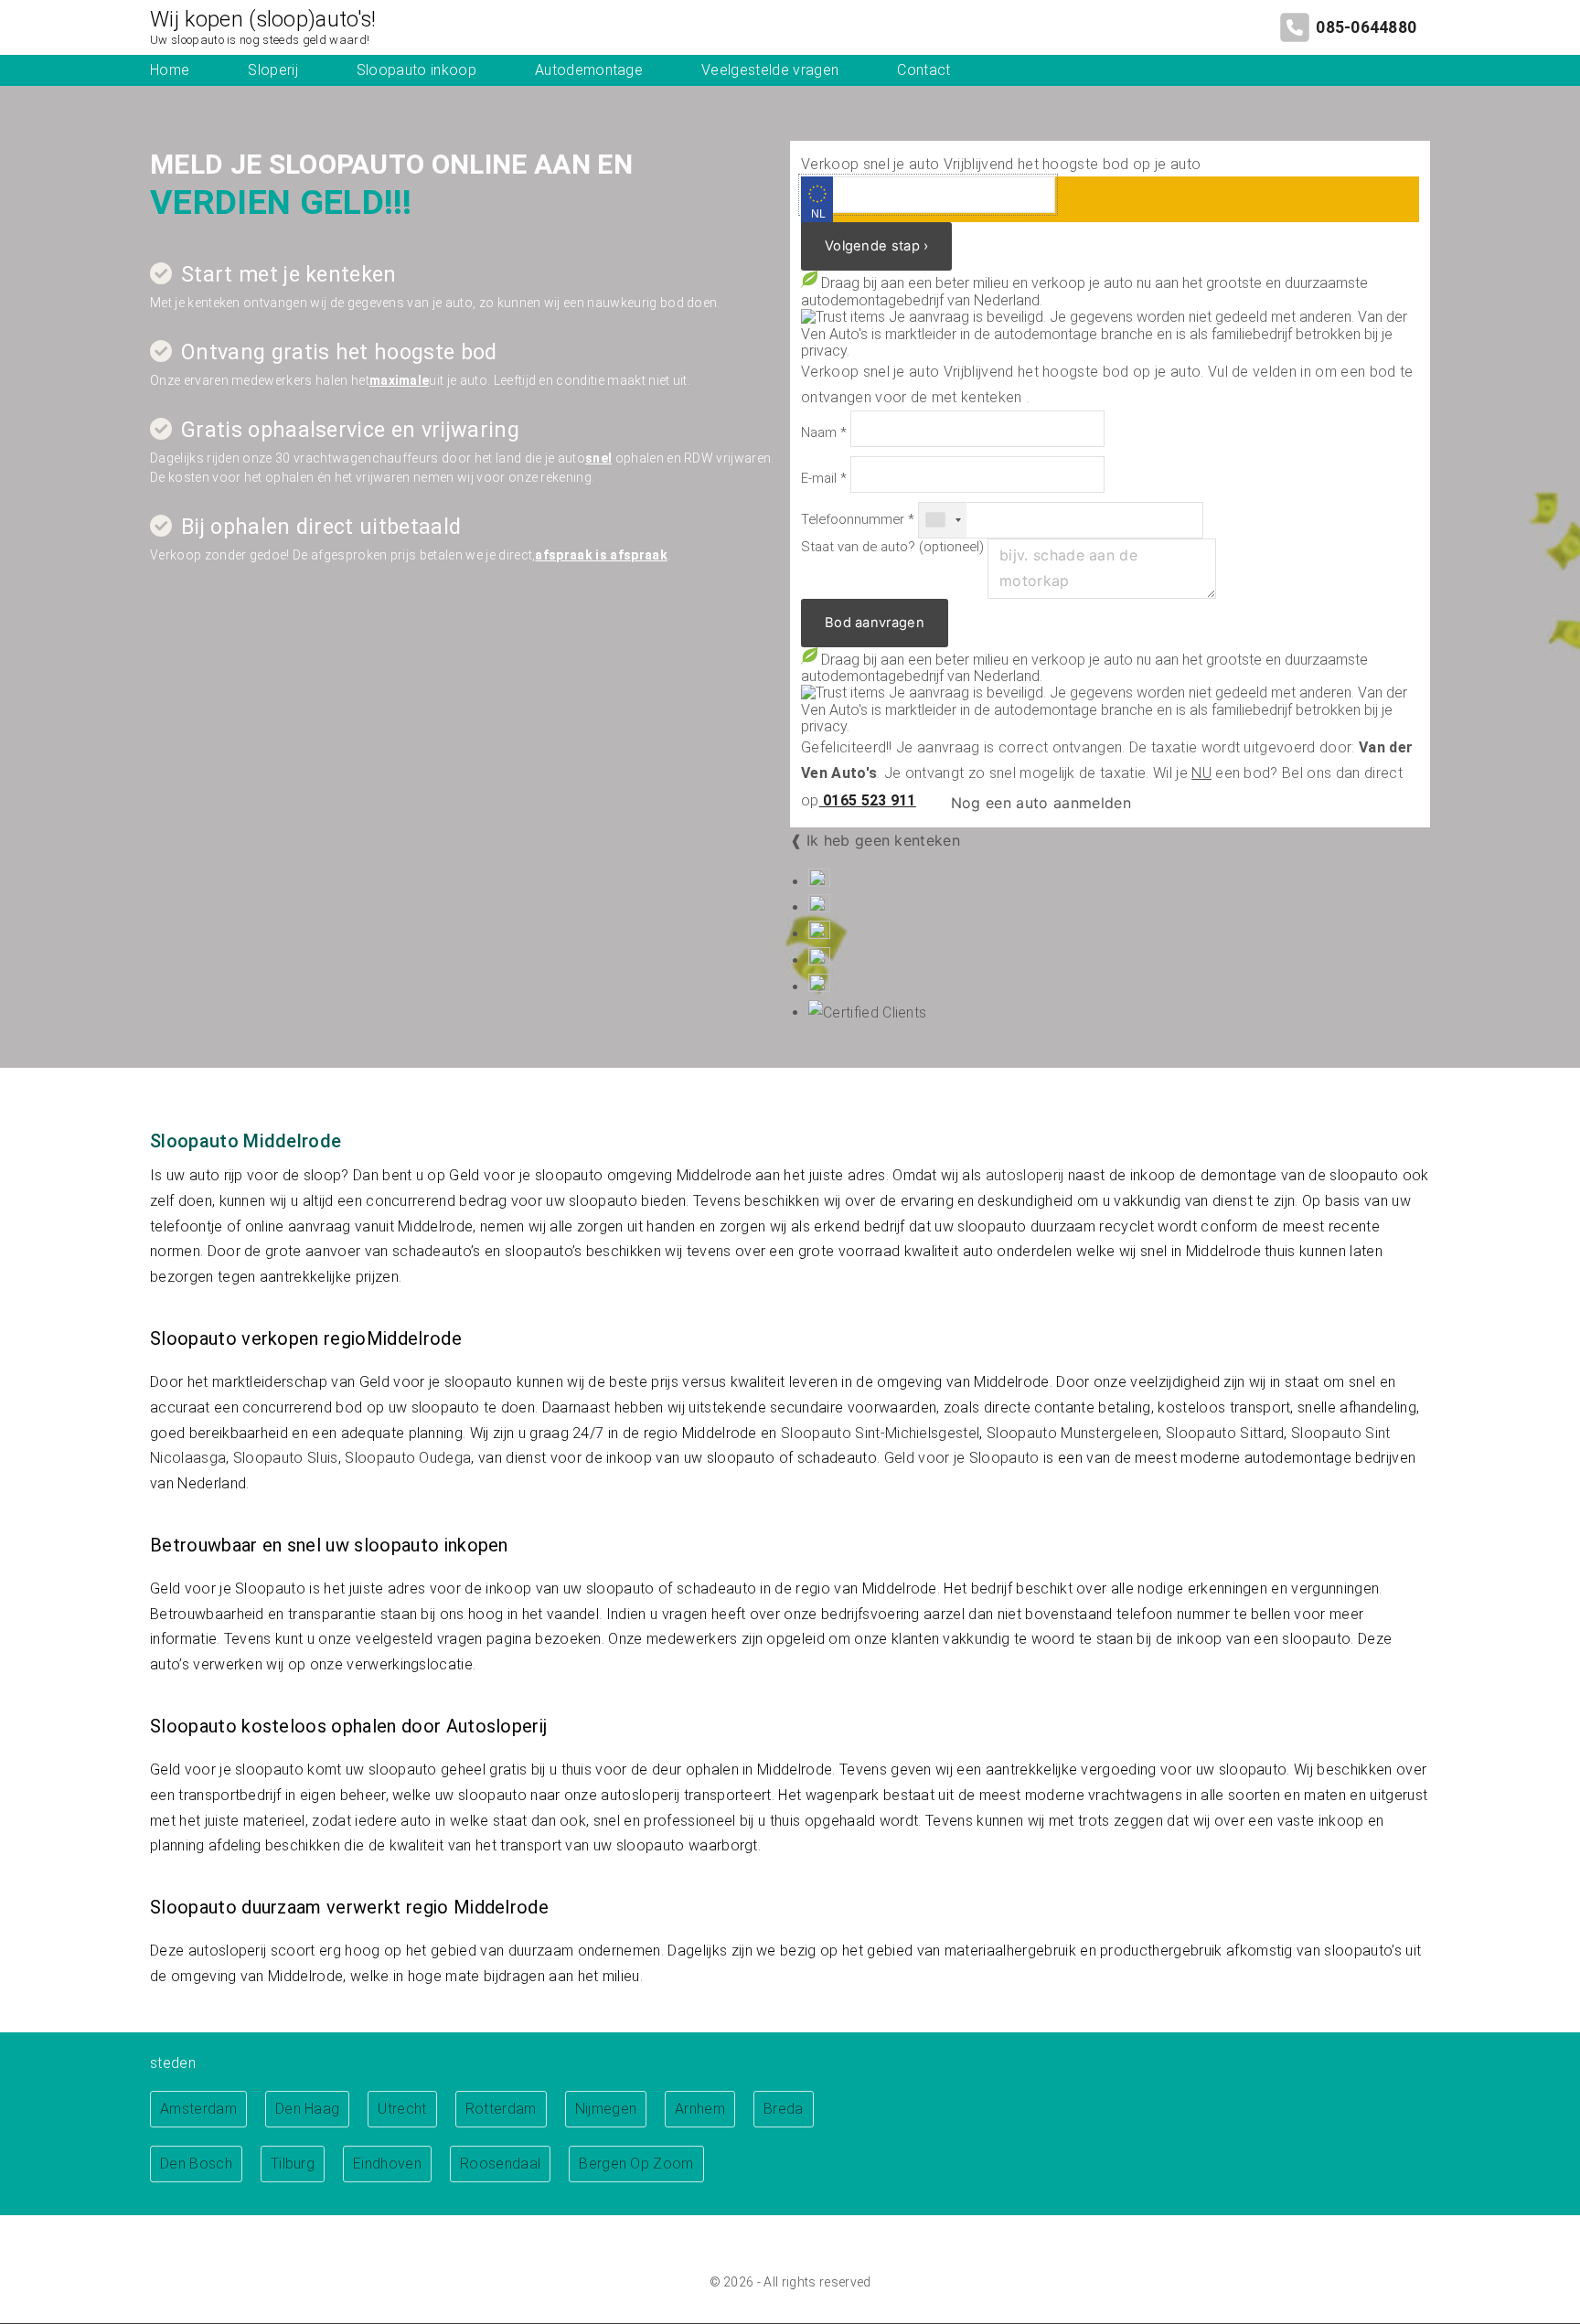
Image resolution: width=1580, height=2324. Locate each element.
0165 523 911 (868, 800)
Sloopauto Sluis (286, 1458)
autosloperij (1025, 1175)
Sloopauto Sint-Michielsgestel (880, 1433)
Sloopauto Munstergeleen (1073, 1433)
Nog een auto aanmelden (1038, 803)
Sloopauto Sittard (1225, 1433)
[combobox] (943, 520)
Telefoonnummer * (858, 520)
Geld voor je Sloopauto (962, 1458)
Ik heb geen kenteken (883, 840)
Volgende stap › (876, 246)
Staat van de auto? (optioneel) (892, 547)
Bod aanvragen (875, 623)
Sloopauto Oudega (408, 1458)
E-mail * (824, 479)
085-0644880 (1366, 27)
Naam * (824, 433)
